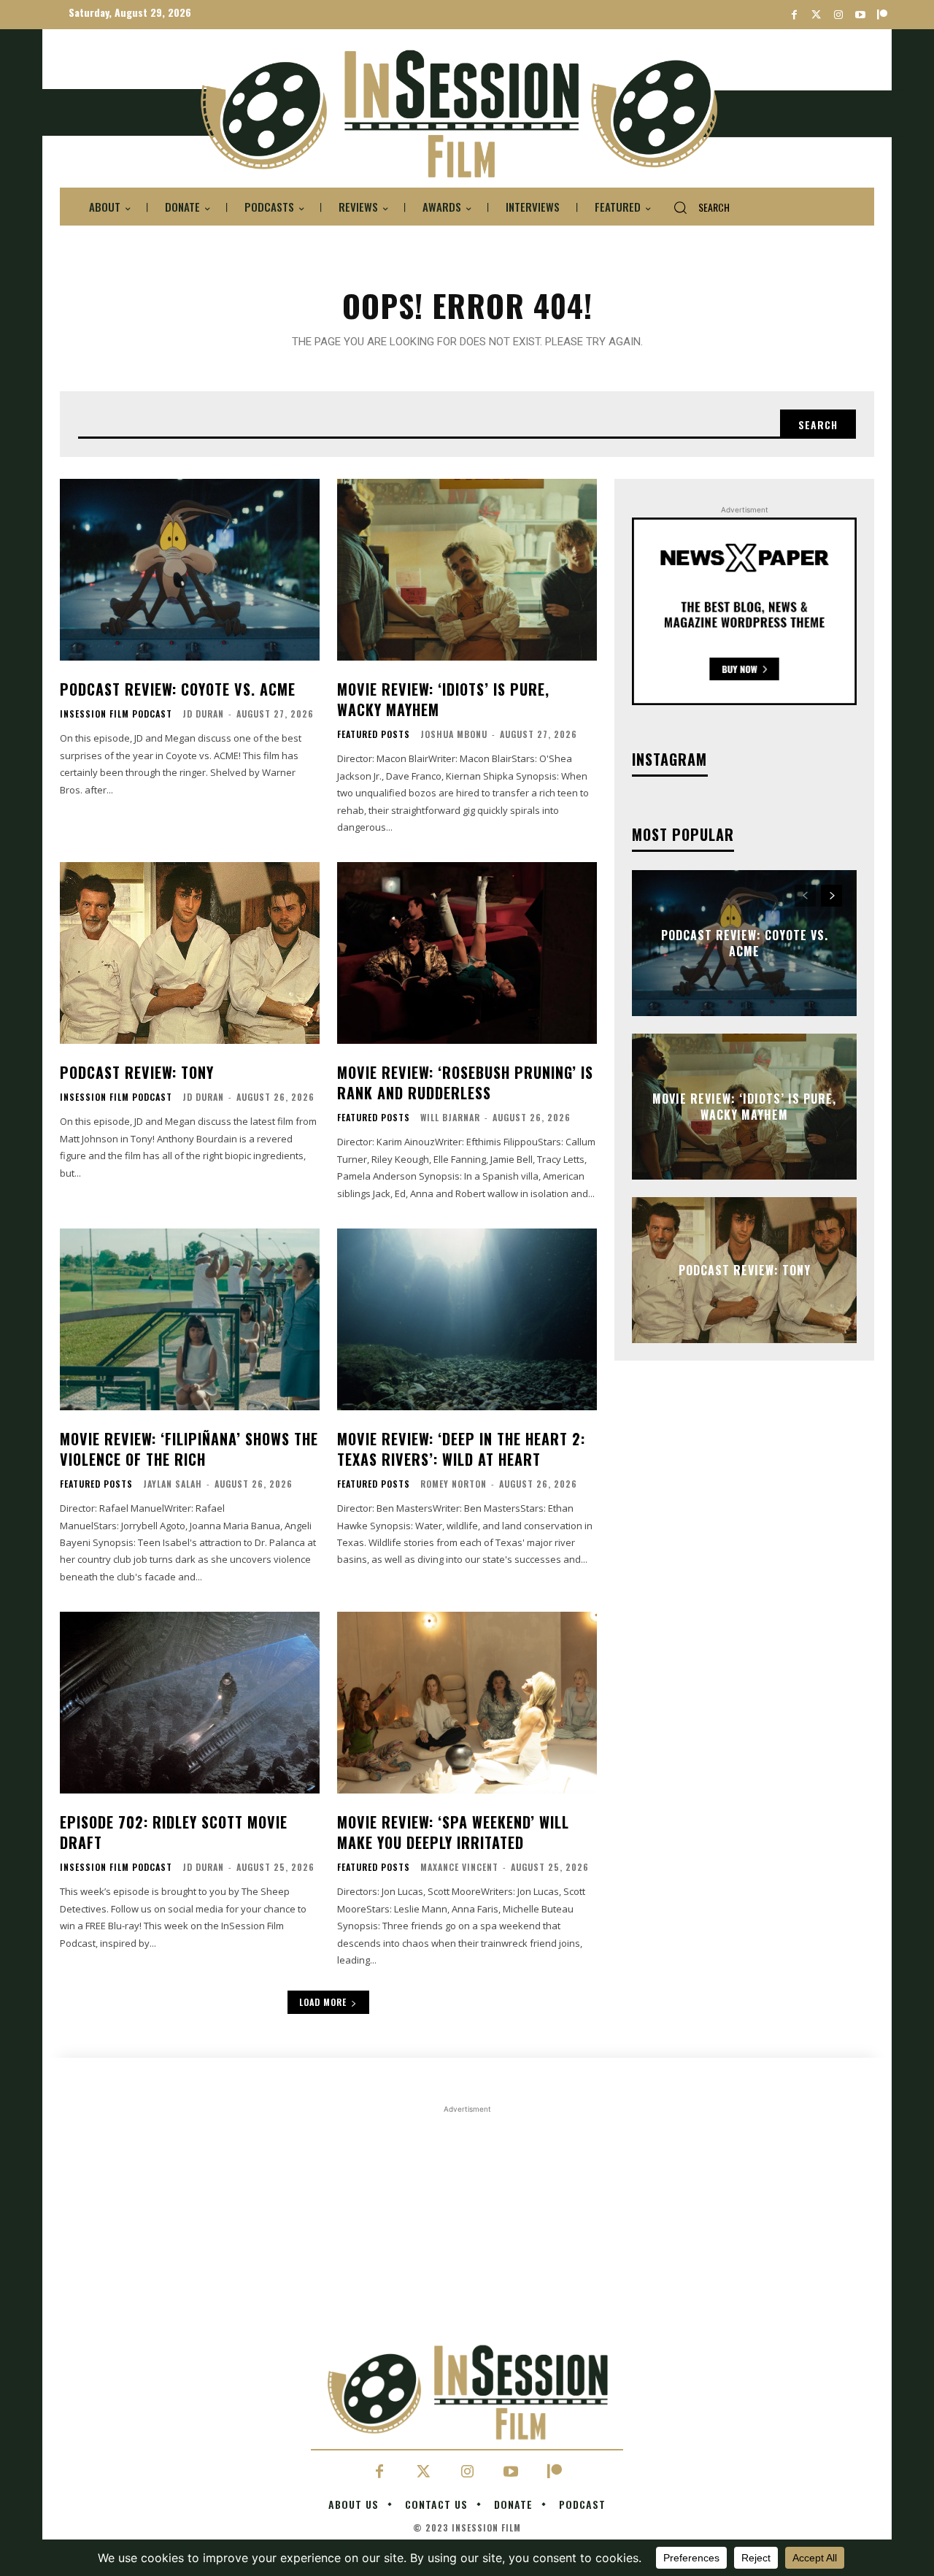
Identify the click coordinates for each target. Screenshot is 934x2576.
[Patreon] (882, 15)
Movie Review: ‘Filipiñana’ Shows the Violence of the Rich (189, 1449)
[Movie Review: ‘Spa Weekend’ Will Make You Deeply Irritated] (467, 1703)
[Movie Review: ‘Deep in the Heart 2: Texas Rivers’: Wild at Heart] (467, 1319)
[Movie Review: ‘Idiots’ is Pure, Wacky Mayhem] (467, 570)
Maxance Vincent (459, 1867)
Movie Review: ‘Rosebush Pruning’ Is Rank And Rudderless (465, 1083)
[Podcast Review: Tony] (190, 953)
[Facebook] (794, 15)
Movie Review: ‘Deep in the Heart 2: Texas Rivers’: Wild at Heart (461, 1449)
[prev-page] (805, 896)
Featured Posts (374, 734)
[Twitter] (816, 15)
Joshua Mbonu (454, 734)
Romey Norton (454, 1484)
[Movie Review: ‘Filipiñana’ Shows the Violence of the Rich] (190, 1319)
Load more (323, 2002)
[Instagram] (838, 15)
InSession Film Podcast (116, 714)
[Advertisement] (467, 2219)
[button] (696, 207)
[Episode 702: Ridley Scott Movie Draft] (190, 1703)
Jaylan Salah (173, 1484)
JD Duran (203, 714)
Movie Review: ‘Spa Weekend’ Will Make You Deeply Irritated (453, 1832)
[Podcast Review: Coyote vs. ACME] (190, 570)
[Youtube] (860, 15)
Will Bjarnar (450, 1117)
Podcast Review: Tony (137, 1072)
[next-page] (831, 896)
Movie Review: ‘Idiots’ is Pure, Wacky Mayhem (443, 699)
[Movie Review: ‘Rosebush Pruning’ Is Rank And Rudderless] (467, 953)
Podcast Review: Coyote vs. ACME (178, 689)
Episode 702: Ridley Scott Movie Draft (174, 1832)
